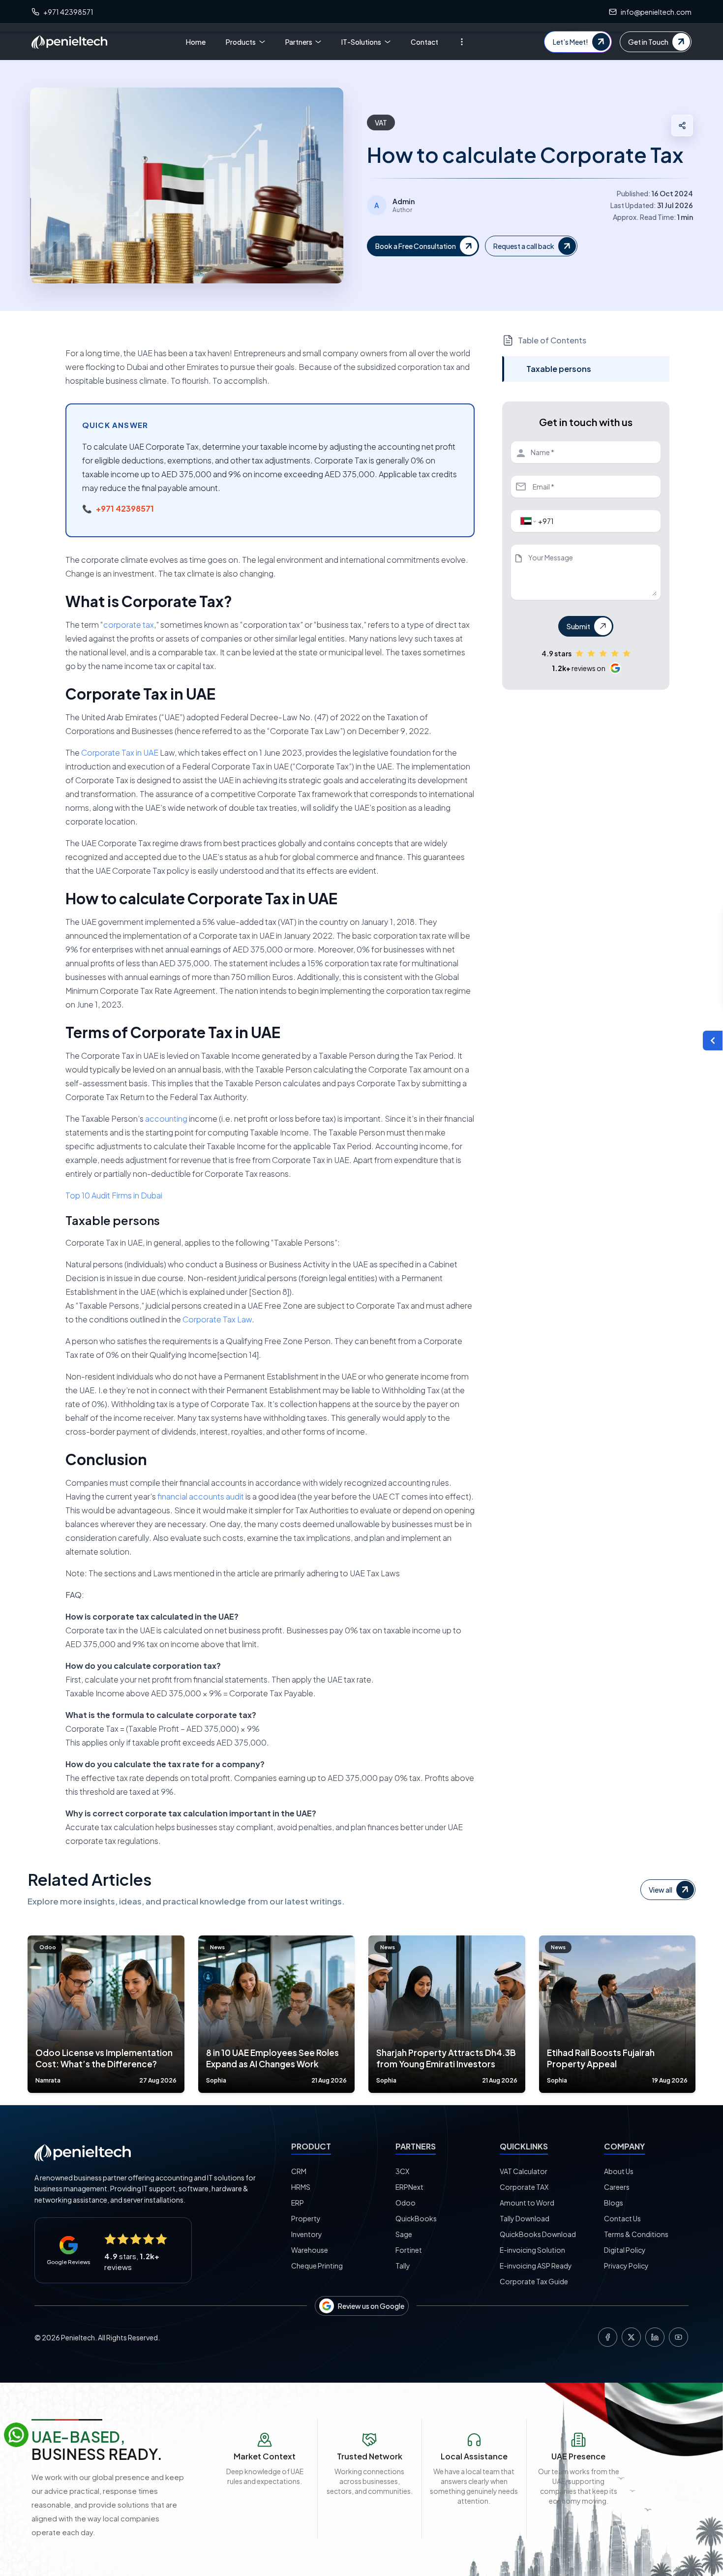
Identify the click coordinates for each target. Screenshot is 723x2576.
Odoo (406, 2203)
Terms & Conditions (636, 2234)
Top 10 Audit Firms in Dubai (114, 1195)
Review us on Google (371, 2306)
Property (306, 2218)
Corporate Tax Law (217, 1319)
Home (196, 42)
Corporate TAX (524, 2187)
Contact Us (622, 2218)
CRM (299, 2171)
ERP (298, 2203)
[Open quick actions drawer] (713, 1041)
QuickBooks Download (538, 2234)
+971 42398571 (125, 508)
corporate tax (129, 625)
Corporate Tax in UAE (120, 752)
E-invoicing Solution (532, 2250)
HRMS (301, 2187)
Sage (404, 2234)
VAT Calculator (524, 2171)
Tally (403, 2266)
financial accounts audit (201, 1496)
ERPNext (409, 2187)
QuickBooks (416, 2218)
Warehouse (310, 2250)
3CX (402, 2171)
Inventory (307, 2234)
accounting (166, 1119)
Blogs (614, 2203)
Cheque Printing (317, 2266)
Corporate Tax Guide (534, 2281)
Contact (424, 42)
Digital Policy (625, 2250)
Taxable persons (559, 369)
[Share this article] (682, 125)
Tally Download (525, 2218)
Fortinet (409, 2250)
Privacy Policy (626, 2266)
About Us (619, 2171)
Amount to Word (527, 2203)
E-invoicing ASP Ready (536, 2266)
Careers (617, 2187)
